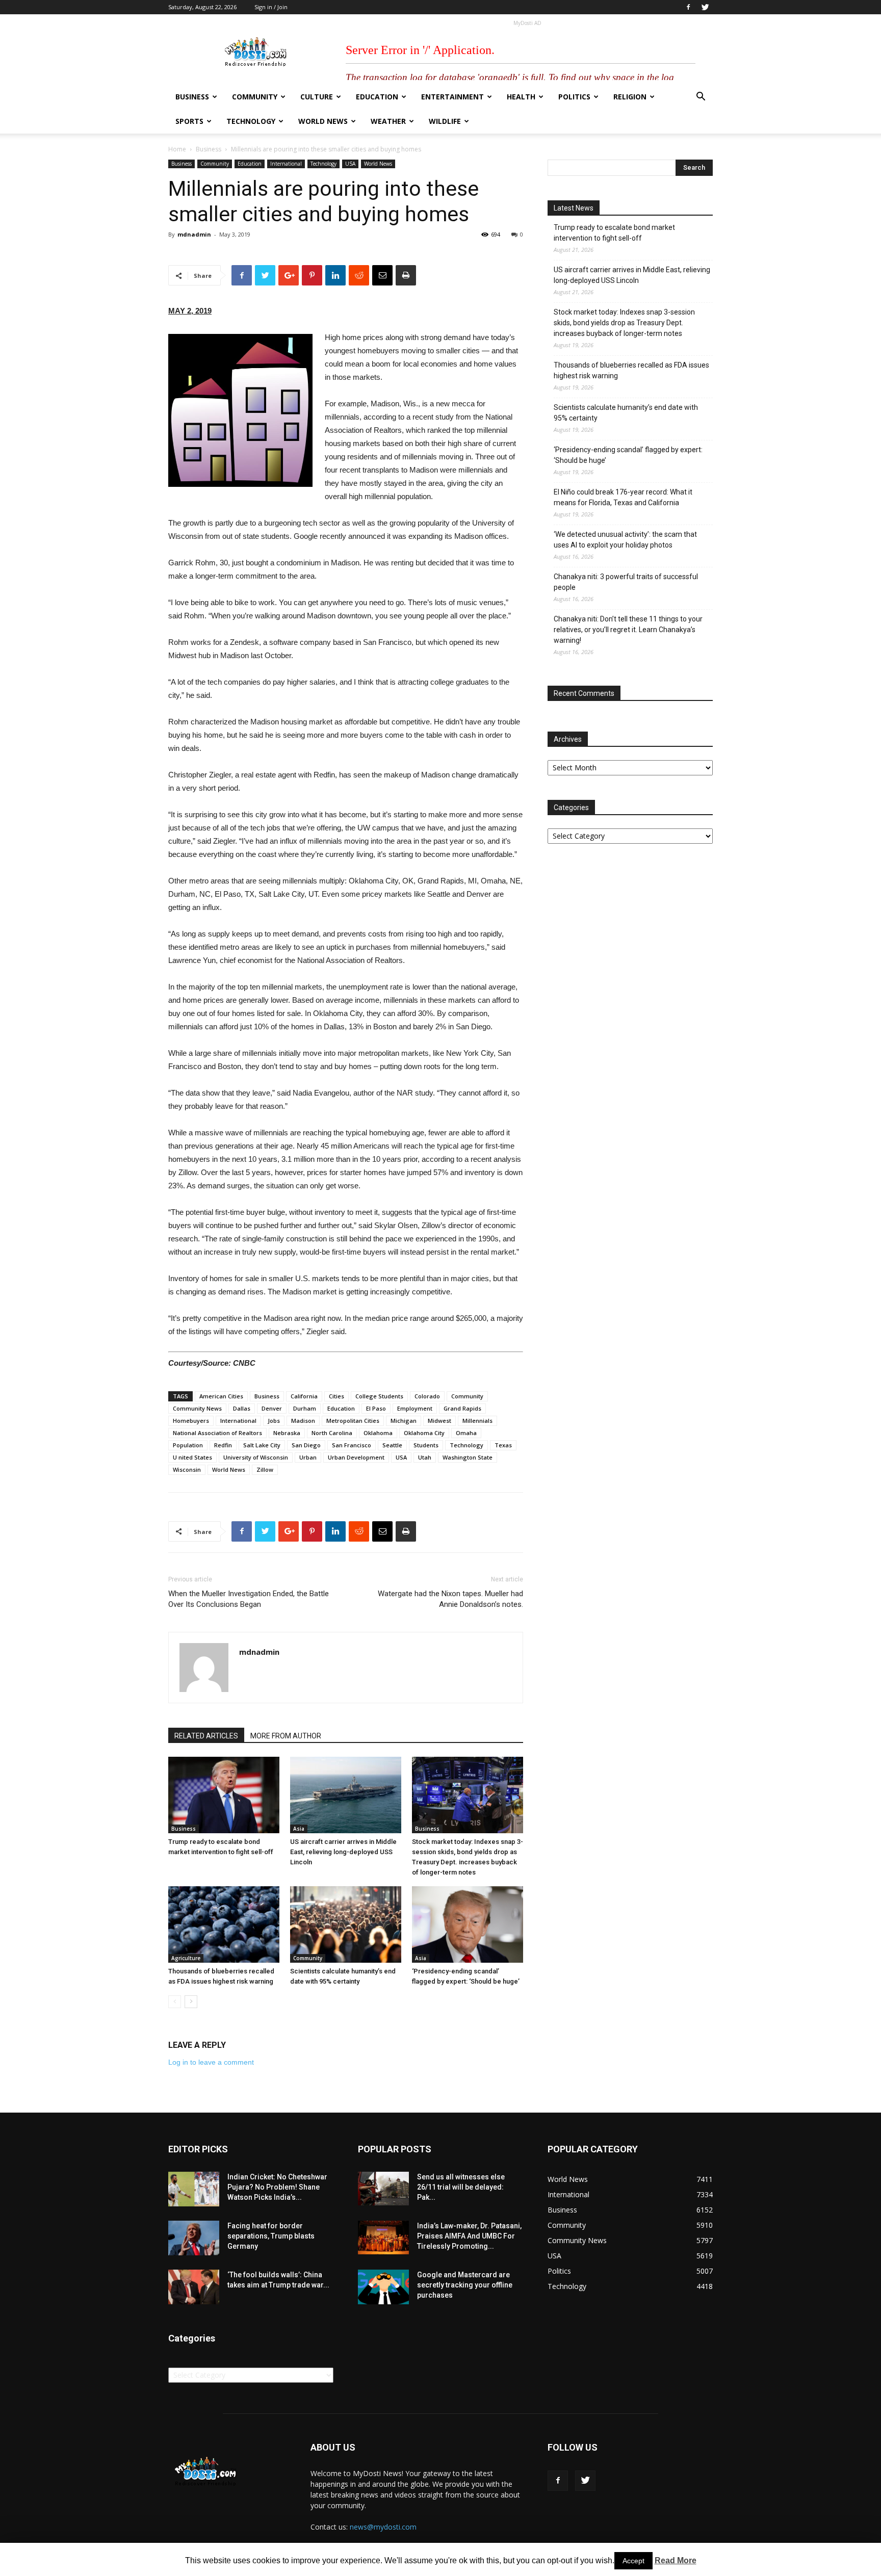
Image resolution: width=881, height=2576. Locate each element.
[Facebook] (688, 7)
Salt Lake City (262, 1445)
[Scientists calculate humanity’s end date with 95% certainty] (346, 1924)
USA (350, 164)
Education (377, 97)
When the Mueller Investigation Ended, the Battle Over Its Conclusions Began (249, 1599)
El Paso (376, 1408)
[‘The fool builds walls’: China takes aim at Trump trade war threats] (194, 2287)
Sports (189, 121)
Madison (303, 1421)
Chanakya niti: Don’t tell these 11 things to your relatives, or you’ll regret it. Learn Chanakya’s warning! (628, 630)
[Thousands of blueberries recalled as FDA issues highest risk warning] (224, 1924)
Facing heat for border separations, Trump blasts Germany (271, 2236)
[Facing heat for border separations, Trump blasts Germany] (194, 2238)
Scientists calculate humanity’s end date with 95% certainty (626, 413)
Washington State (468, 1457)
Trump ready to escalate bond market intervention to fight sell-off (614, 233)
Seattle (392, 1445)
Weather (388, 121)
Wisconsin (187, 1469)
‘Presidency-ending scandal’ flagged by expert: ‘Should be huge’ (628, 455)
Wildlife (445, 121)
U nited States (192, 1457)
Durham (305, 1408)
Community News (197, 1408)
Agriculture (186, 1958)
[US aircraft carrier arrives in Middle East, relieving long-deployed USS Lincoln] (346, 1795)
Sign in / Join (271, 7)
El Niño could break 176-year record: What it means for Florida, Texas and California (623, 497)
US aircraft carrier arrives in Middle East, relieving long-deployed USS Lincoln (343, 1852)
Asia (299, 1829)
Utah (425, 1457)
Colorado (427, 1396)
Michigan (404, 1421)
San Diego (306, 1445)
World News (323, 121)
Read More (676, 2560)
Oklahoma (378, 1433)
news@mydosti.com (383, 2527)
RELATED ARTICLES (206, 1736)
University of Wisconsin (256, 1457)
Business (192, 97)
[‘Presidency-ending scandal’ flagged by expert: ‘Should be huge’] (468, 1924)
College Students (379, 1396)
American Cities (221, 1396)
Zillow (265, 1469)
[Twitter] (705, 7)
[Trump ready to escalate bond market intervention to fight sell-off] (224, 1795)
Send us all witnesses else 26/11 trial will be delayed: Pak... (461, 2187)
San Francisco (352, 1445)
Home (177, 149)
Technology (251, 121)
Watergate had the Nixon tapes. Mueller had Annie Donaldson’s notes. (450, 1599)
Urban (308, 1457)
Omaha (466, 1433)
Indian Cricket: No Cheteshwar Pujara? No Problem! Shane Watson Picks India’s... (277, 2187)
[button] (701, 98)
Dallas (242, 1408)
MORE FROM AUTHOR (286, 1736)
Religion (630, 97)
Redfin (223, 1445)
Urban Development (356, 1457)
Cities (336, 1396)
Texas (503, 1445)
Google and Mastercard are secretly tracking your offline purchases (465, 2285)
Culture (317, 97)
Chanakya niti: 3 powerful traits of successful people (626, 582)
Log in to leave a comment (211, 2062)
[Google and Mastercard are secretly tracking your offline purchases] (383, 2287)
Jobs (274, 1421)
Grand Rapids (462, 1408)
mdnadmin (194, 234)
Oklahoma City (424, 1433)
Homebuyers (191, 1421)
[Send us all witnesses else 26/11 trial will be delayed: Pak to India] (383, 2189)
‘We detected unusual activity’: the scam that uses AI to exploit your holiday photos (625, 540)
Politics (574, 97)
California (304, 1396)
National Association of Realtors (217, 1433)
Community (255, 97)
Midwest (439, 1421)
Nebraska (287, 1433)
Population (188, 1445)
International (286, 164)
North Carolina (332, 1433)
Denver (272, 1408)
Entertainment (452, 97)
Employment (415, 1408)
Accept (633, 2561)
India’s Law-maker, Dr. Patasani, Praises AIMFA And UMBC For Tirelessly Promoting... (469, 2236)
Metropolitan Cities (353, 1421)
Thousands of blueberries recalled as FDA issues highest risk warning (631, 370)
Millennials (477, 1421)
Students (426, 1445)
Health (521, 97)
